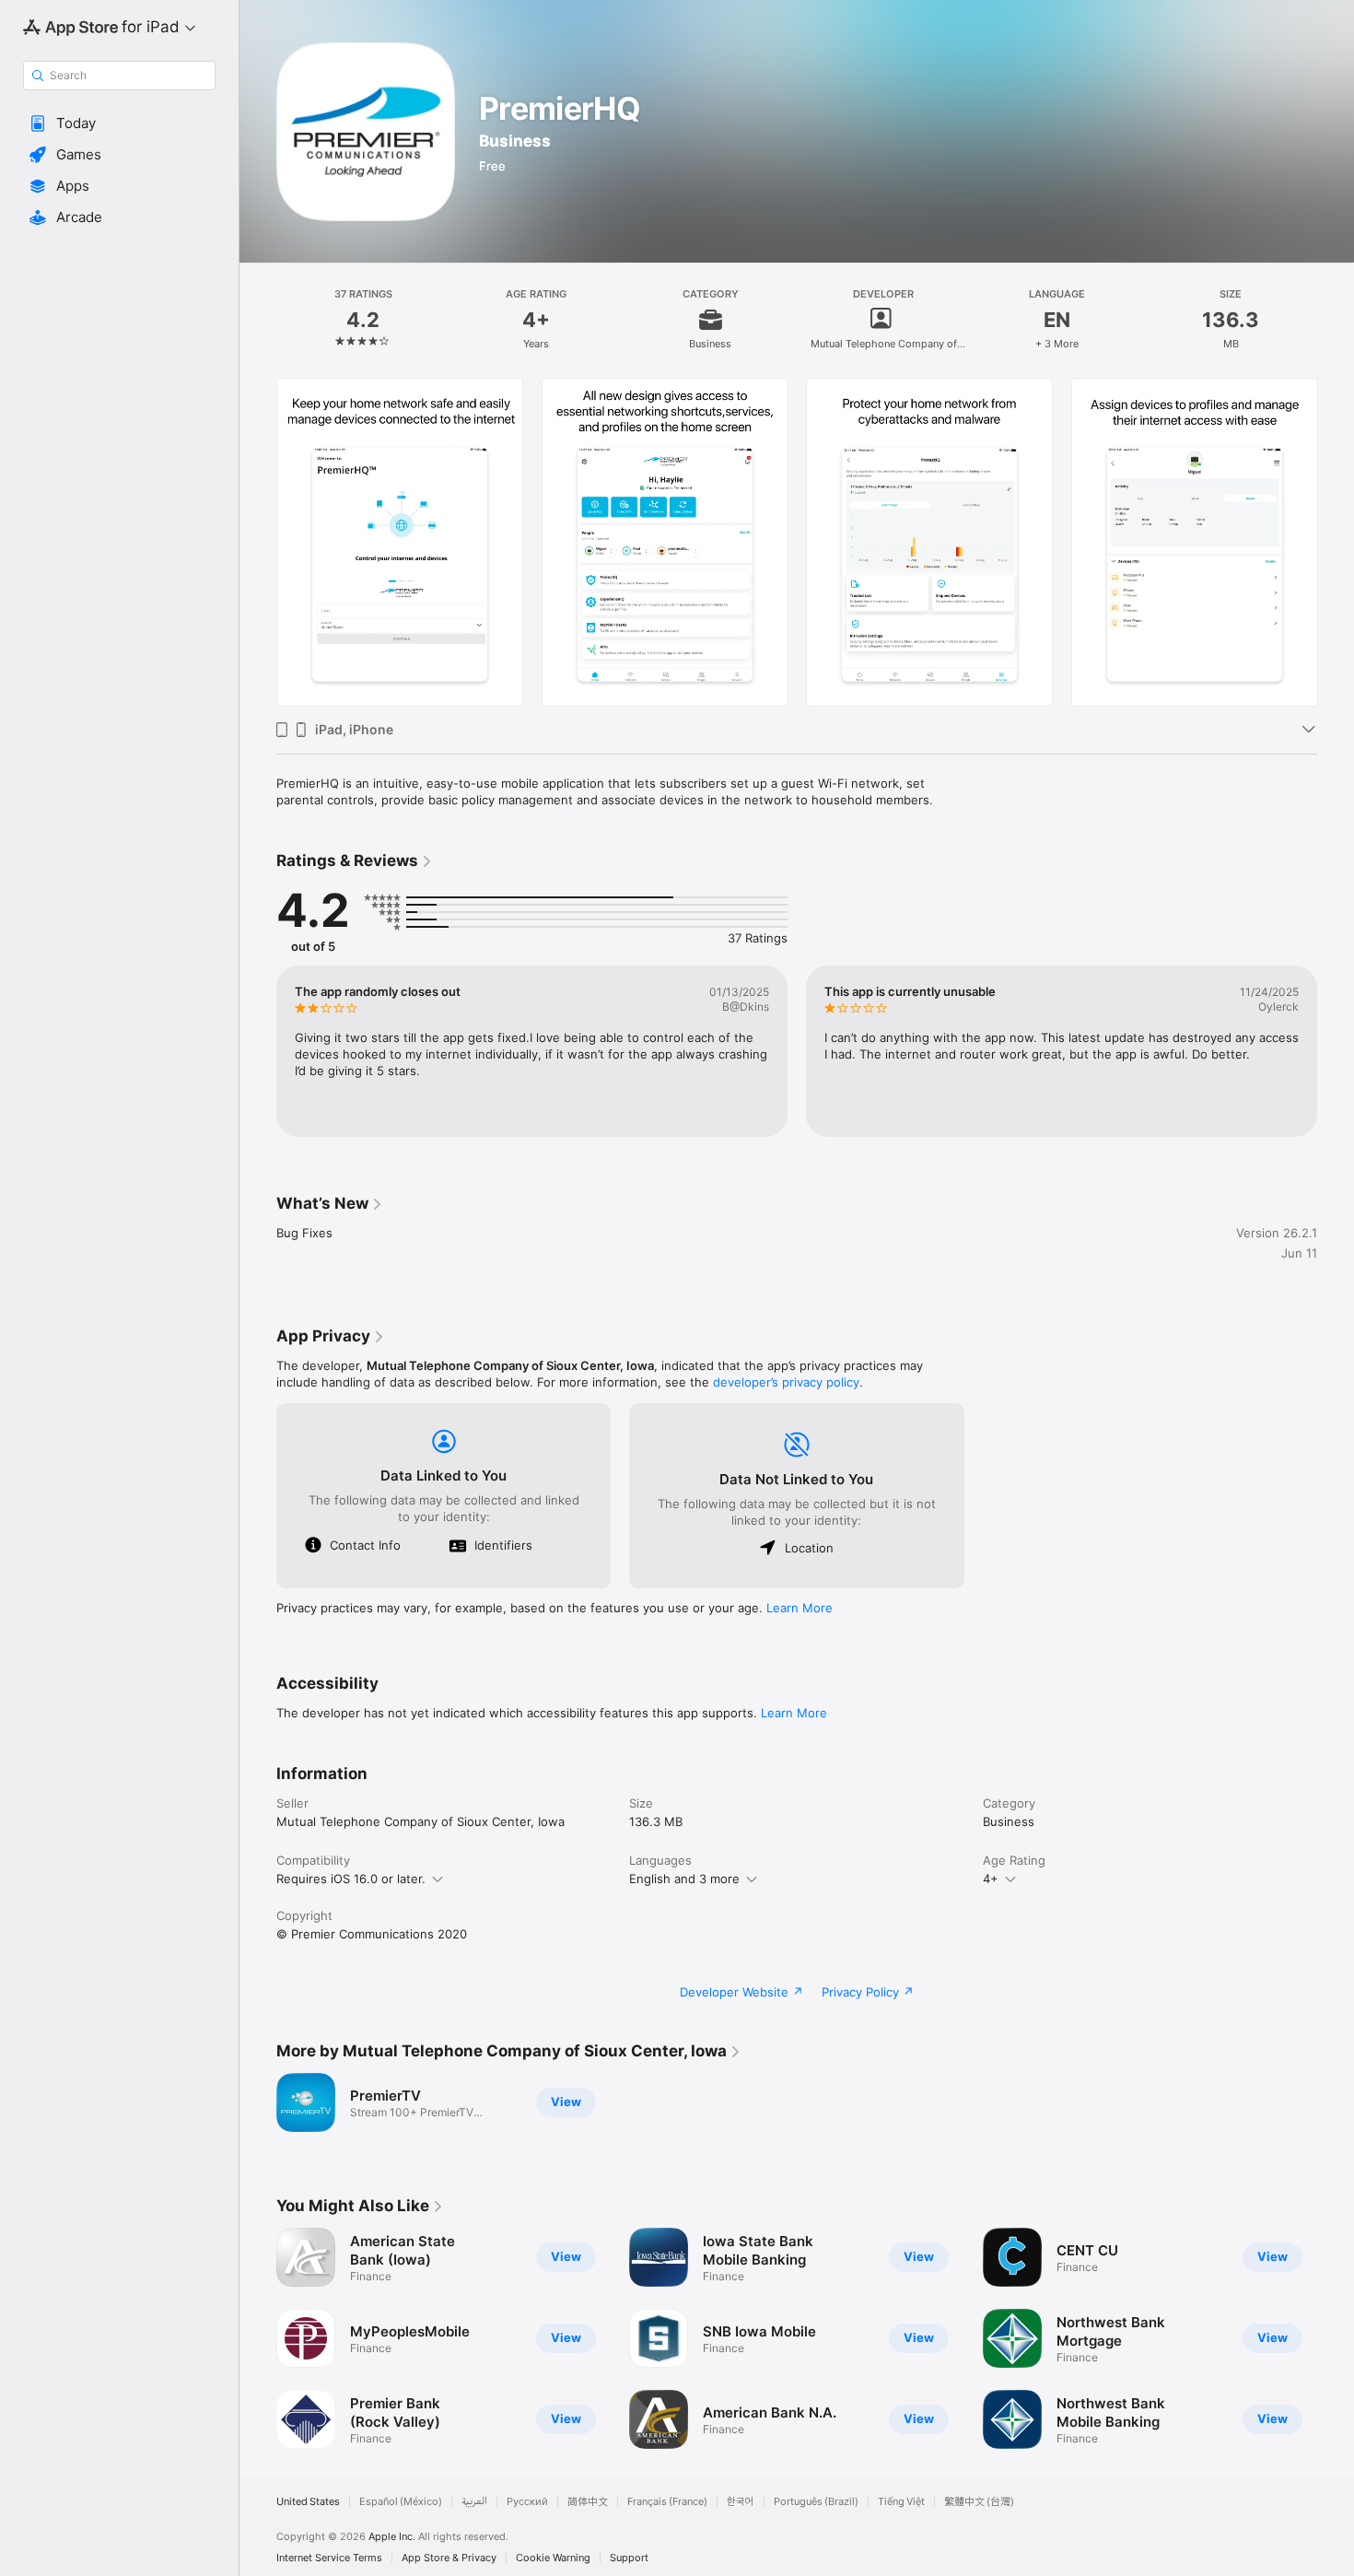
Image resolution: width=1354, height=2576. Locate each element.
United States (308, 2502)
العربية (474, 2502)
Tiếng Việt (901, 2502)
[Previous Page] (258, 542)
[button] (119, 123)
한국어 (741, 2502)
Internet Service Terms (329, 2558)
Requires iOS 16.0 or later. (351, 1879)
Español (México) (401, 2502)
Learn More (800, 1608)
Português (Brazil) (816, 2502)
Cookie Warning (553, 2558)
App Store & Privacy (449, 2558)
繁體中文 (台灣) (979, 2502)
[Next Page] (1336, 542)
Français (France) (667, 2502)
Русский (527, 2502)
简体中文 (588, 2502)
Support (629, 2558)
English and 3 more (684, 1879)
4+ (991, 1879)
